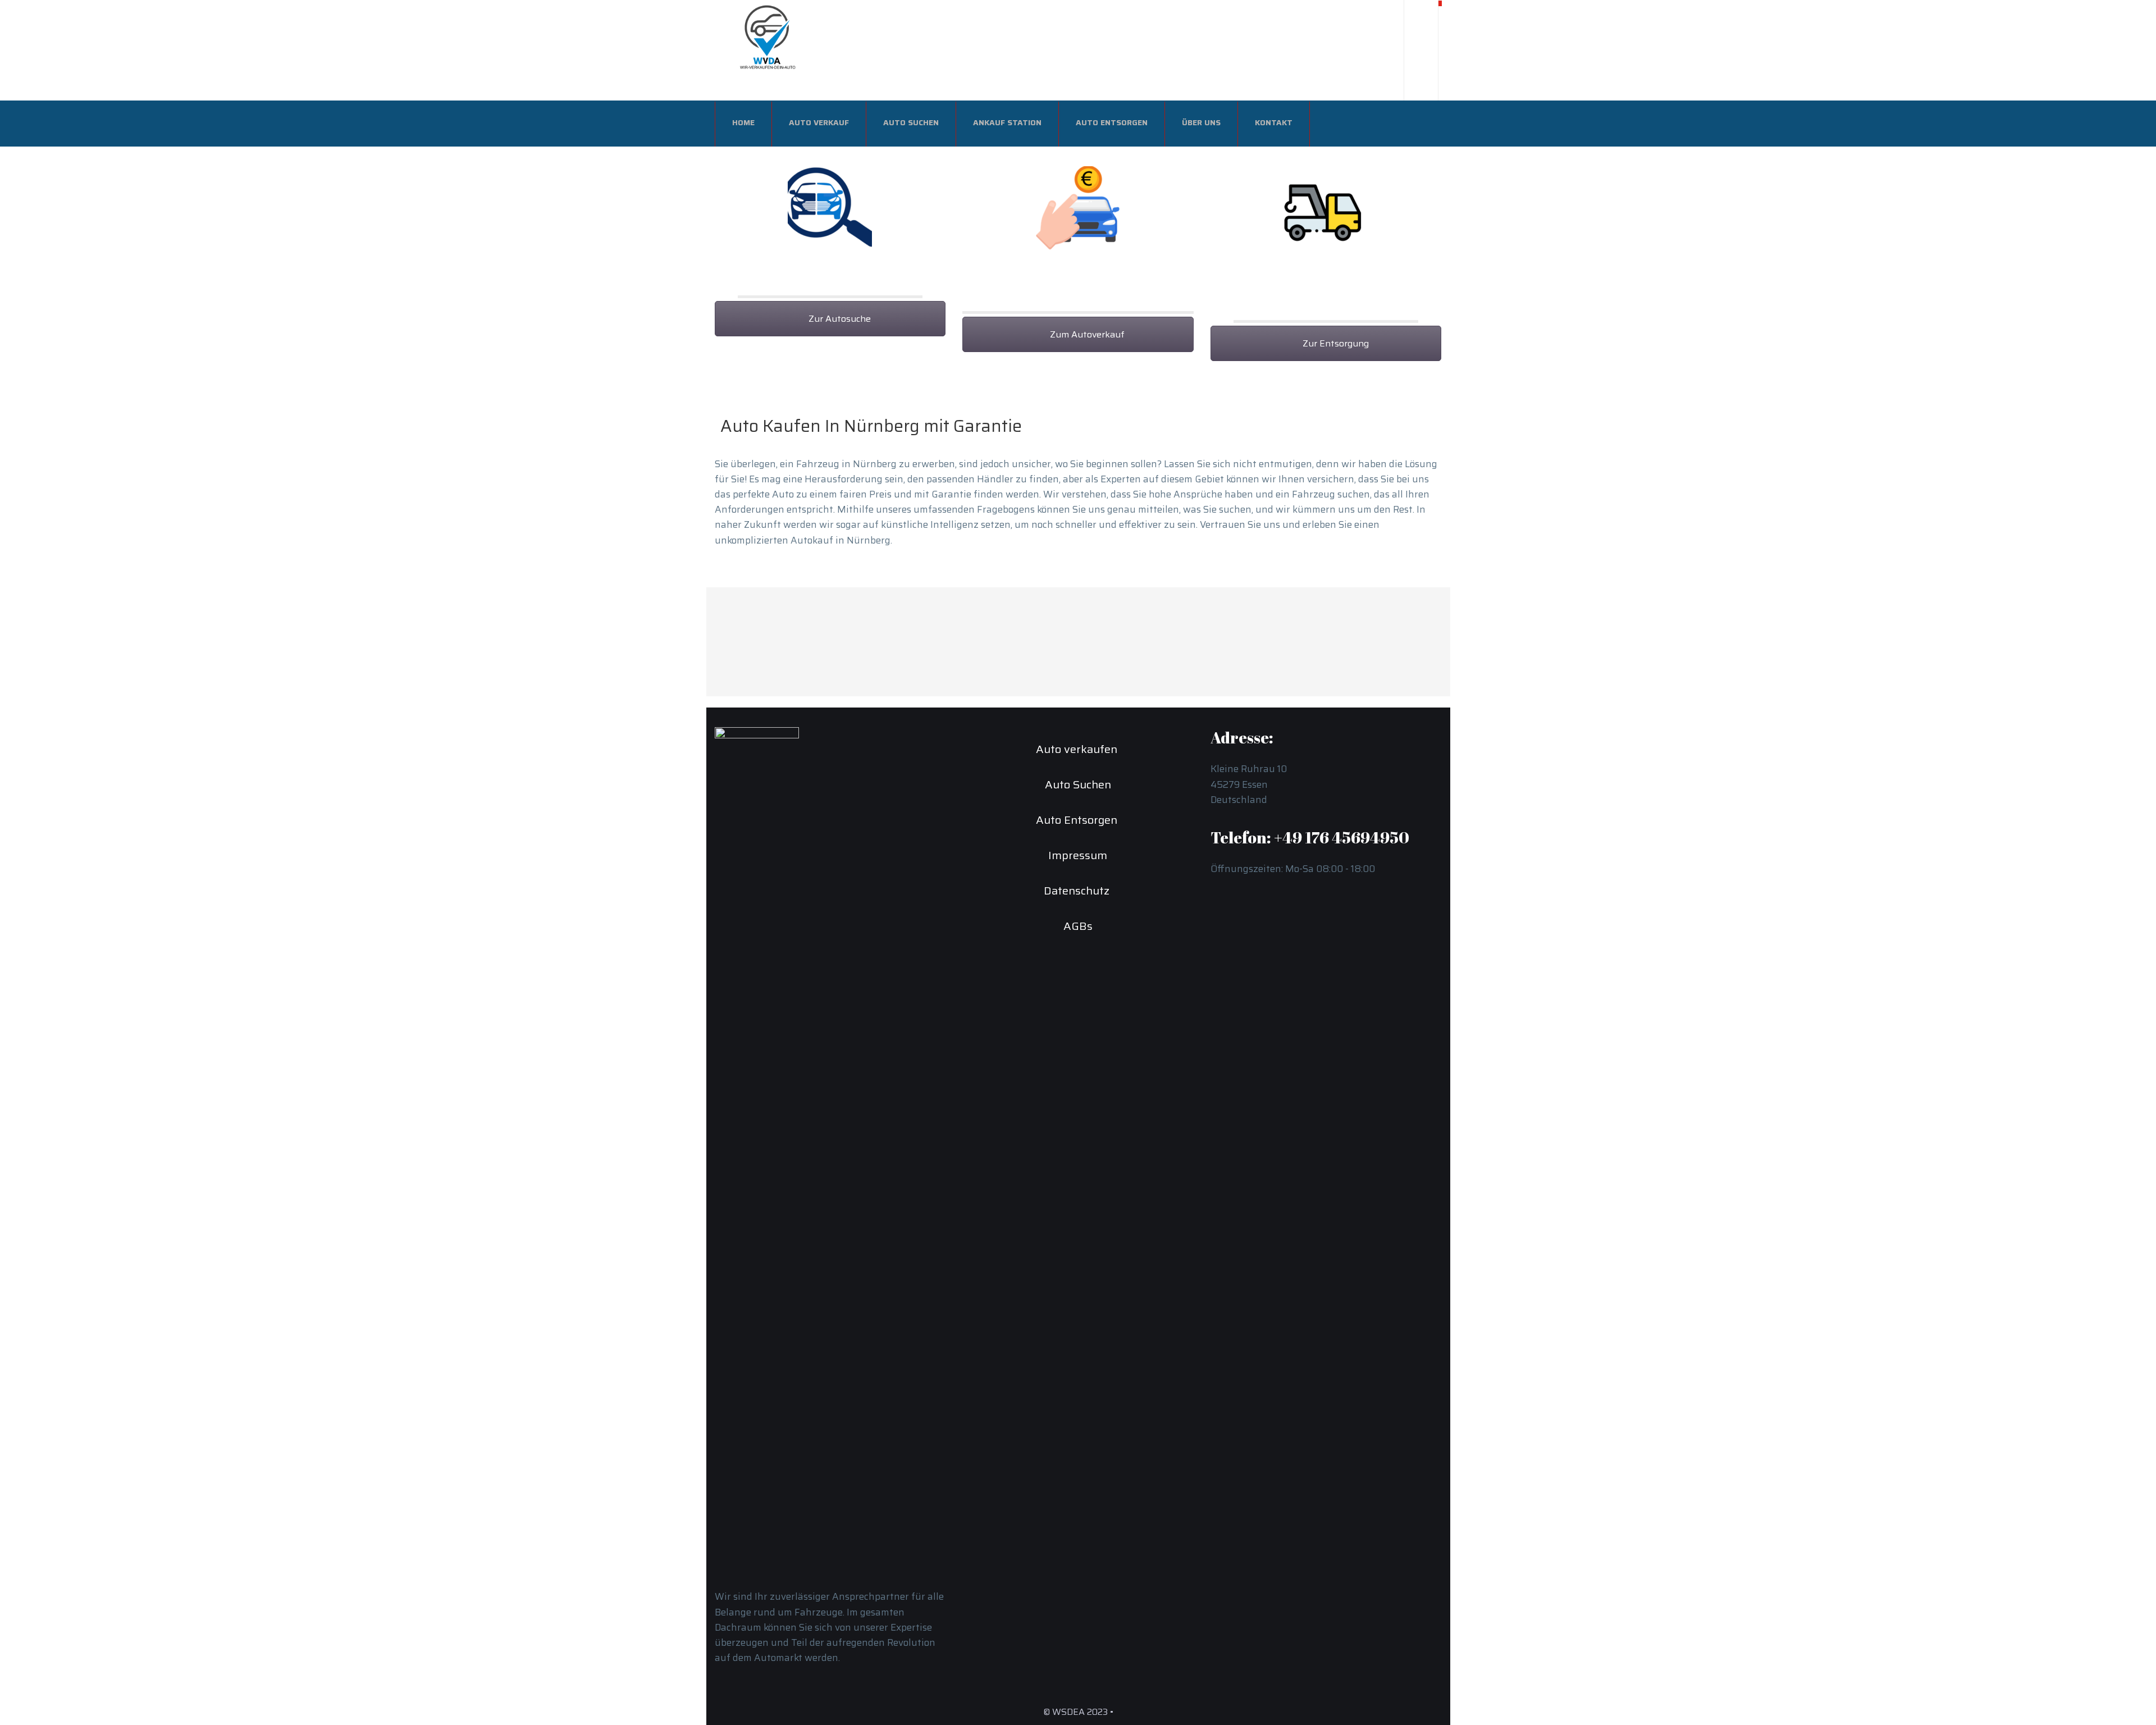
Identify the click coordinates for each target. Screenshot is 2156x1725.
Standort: (1023, 652)
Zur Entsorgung (1335, 343)
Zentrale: (1022, 619)
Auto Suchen (911, 122)
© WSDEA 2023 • (1078, 1712)
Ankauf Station (1007, 122)
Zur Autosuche (839, 319)
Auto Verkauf (819, 122)
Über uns (1201, 122)
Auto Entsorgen (1112, 122)
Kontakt (1274, 122)
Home (743, 122)
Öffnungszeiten (1283, 619)
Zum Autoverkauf (1086, 334)
